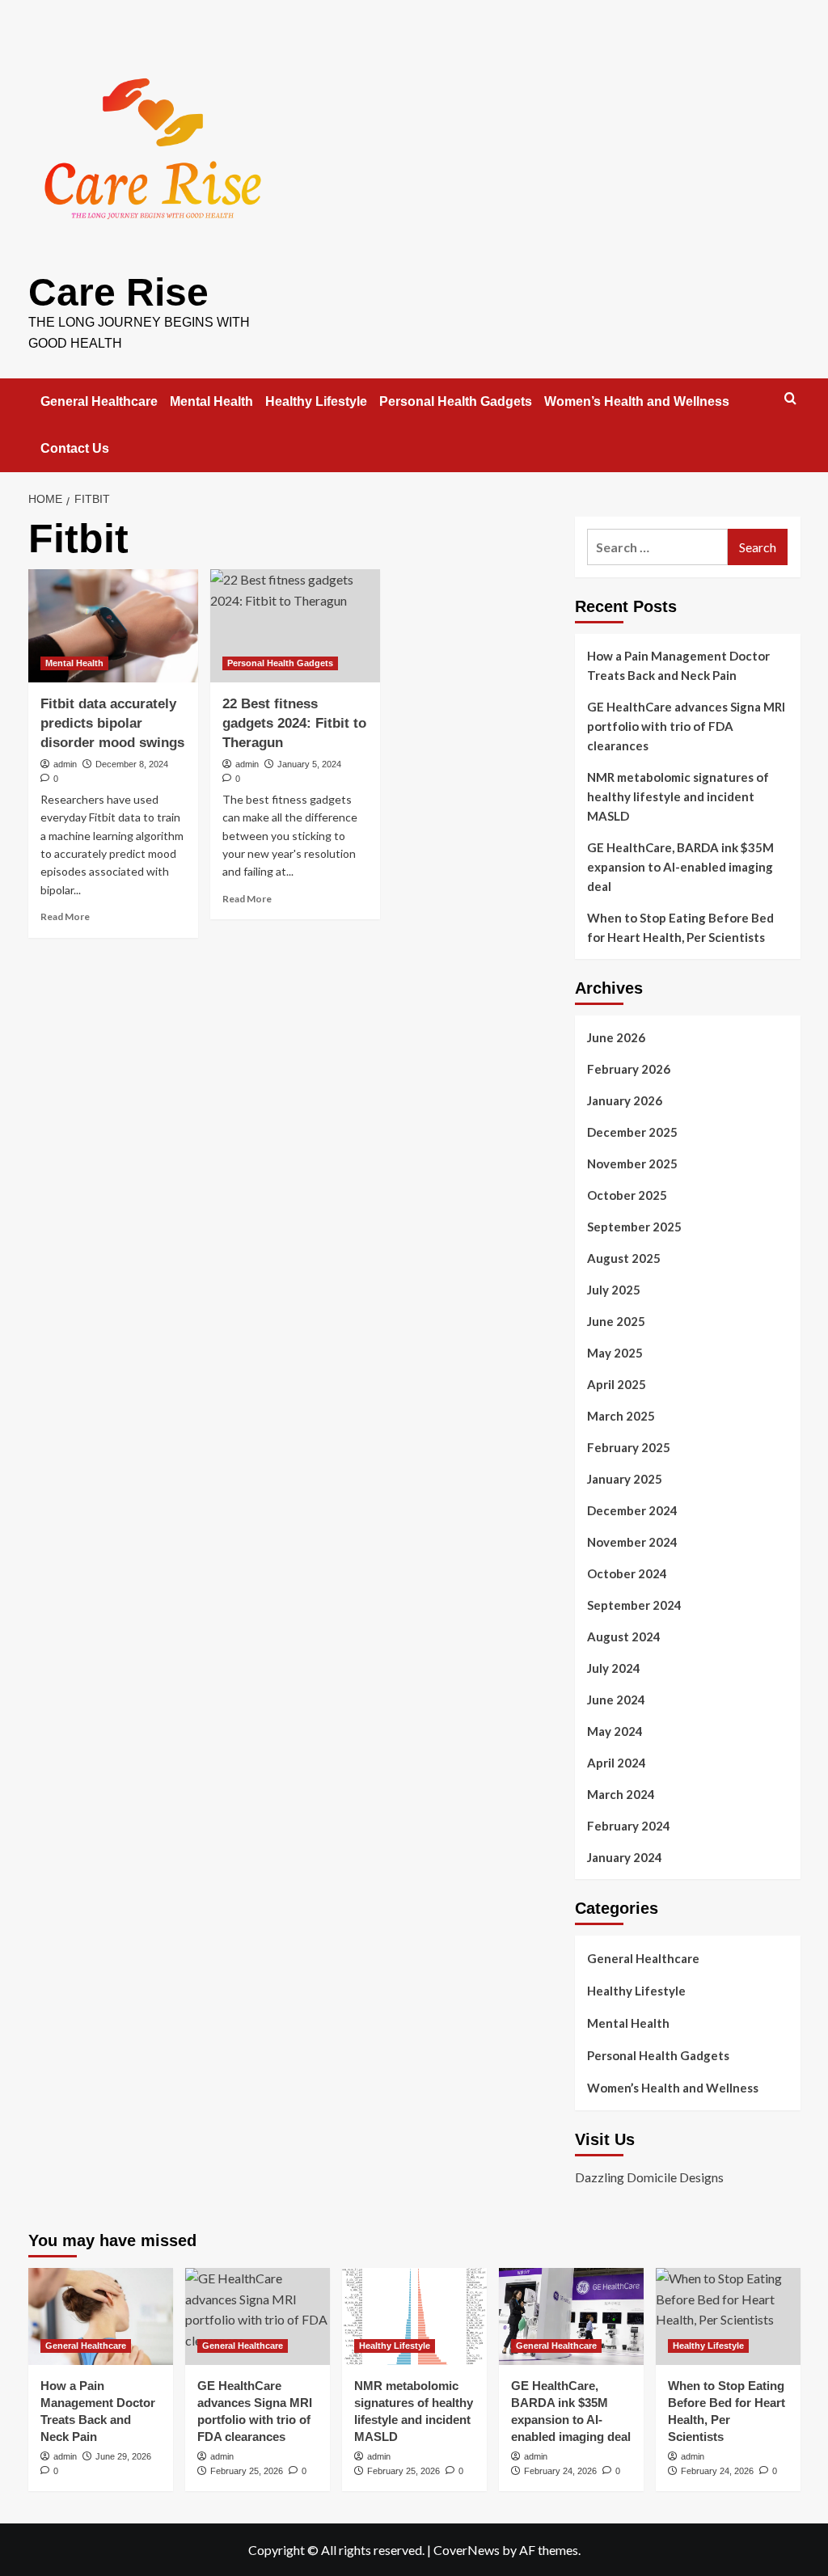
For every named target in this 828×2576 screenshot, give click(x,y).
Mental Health (211, 401)
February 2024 (629, 1826)
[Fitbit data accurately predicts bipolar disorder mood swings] (113, 626)
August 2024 (624, 1636)
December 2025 (632, 1132)
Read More (65, 916)
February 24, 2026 (560, 2471)
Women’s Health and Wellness (637, 401)
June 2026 (616, 1037)
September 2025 (634, 1227)
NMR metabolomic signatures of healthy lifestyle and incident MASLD (678, 796)
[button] (790, 398)
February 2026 (629, 1069)
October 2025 (627, 1195)
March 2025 (621, 1416)
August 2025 (624, 1258)
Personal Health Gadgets (456, 401)
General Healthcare (99, 401)
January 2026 (625, 1100)
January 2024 (625, 1857)
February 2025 (629, 1447)
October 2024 (627, 1573)
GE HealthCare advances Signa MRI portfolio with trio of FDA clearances (686, 726)
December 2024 (632, 1510)
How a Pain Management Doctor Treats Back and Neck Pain (678, 665)
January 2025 (625, 1479)
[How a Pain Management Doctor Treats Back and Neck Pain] (101, 2316)
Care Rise (118, 292)
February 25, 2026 (247, 2471)
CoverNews (467, 2550)
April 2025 (617, 1384)
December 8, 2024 (132, 764)
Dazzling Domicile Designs (649, 2177)
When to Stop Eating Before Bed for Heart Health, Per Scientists (680, 927)
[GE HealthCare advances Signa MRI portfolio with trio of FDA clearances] (258, 2316)
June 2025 (616, 1321)
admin (65, 764)
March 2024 (621, 1794)
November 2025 (632, 1163)
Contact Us (75, 448)
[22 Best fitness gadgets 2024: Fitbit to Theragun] (295, 626)
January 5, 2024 (309, 764)
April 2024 (617, 1763)
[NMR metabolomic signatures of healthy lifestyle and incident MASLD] (414, 2316)
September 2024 (634, 1605)
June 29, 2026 (123, 2456)
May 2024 (615, 1731)
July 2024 (614, 1668)
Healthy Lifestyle (316, 401)
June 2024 (616, 1700)
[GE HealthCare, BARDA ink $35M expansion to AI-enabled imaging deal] (571, 2316)
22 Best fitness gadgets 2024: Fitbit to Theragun (294, 723)
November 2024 (632, 1542)
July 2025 (614, 1290)
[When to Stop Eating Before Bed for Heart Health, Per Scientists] (728, 2316)
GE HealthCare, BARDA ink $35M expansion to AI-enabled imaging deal (680, 867)
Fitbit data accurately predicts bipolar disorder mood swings (112, 723)
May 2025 (615, 1353)
